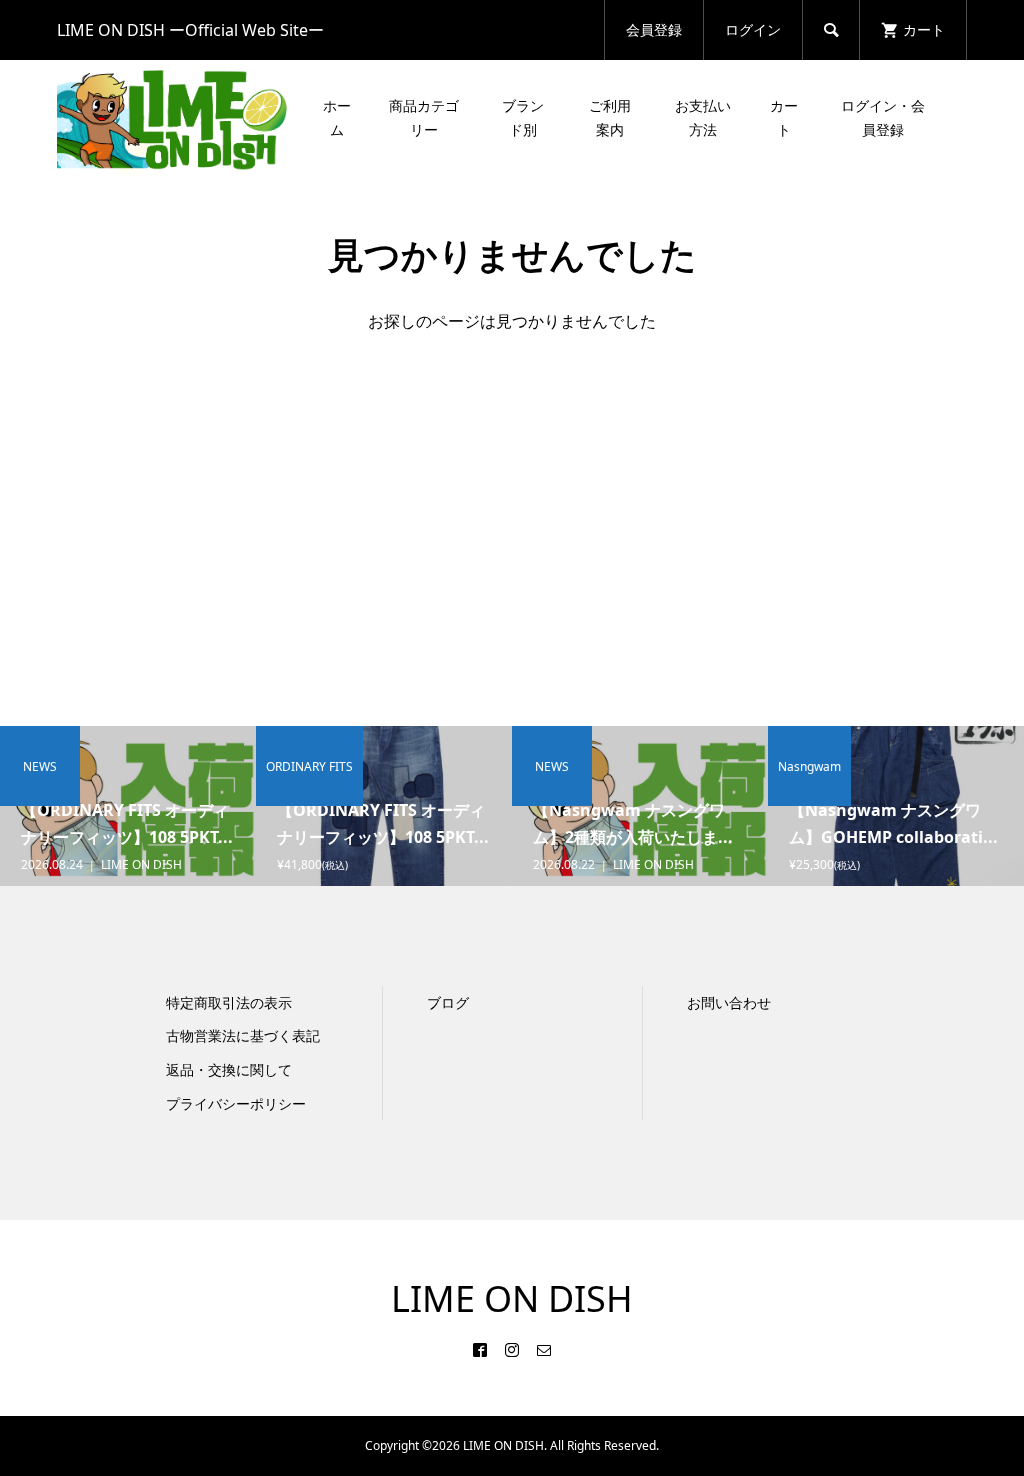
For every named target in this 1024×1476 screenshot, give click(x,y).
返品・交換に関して (229, 1069)
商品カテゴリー (424, 117)
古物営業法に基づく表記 (243, 1035)
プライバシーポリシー (236, 1103)
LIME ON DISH (512, 1298)
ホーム (337, 117)
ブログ (448, 1002)
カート (784, 117)
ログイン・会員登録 (883, 117)
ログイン (753, 29)
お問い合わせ (729, 1002)
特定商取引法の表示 (229, 1002)
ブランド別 (523, 117)
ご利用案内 (610, 117)
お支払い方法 (703, 117)
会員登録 (654, 29)
